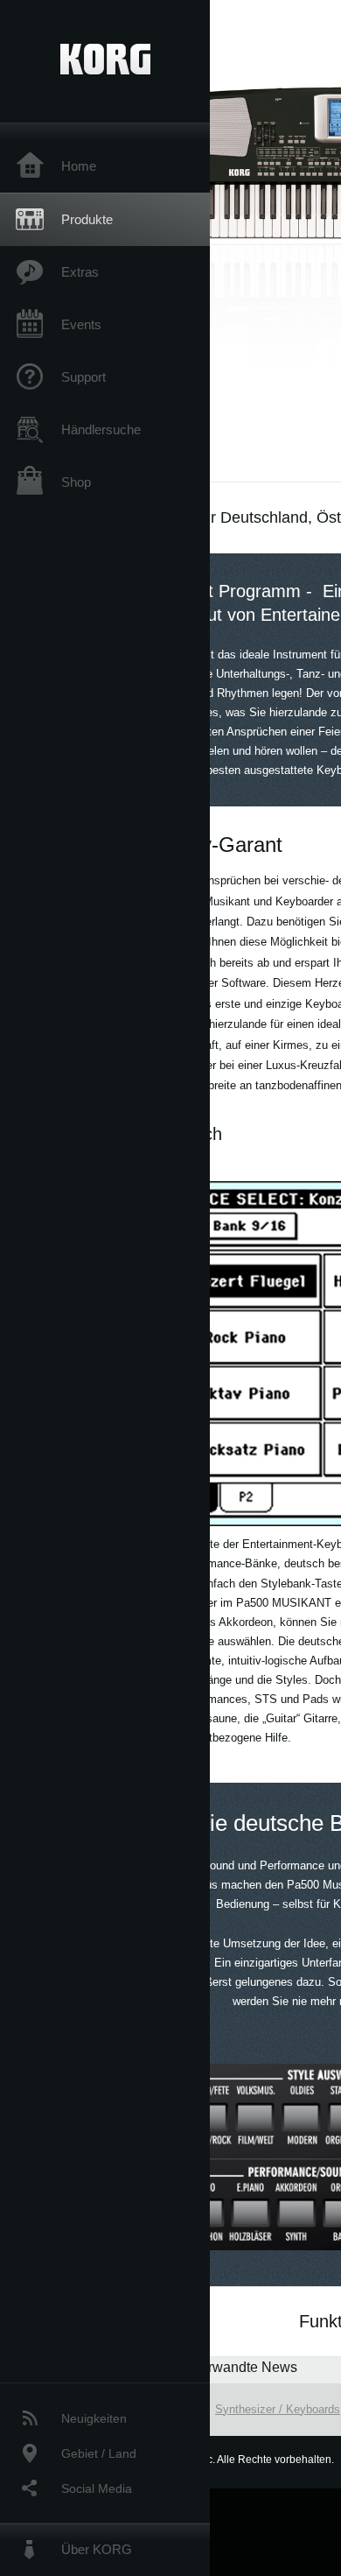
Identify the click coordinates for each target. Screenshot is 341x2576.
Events (81, 324)
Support (84, 377)
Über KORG (97, 2549)
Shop (76, 482)
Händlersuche (101, 429)
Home (79, 166)
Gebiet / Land (99, 2453)
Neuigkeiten (94, 2418)
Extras (80, 272)
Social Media (97, 2488)
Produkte (87, 219)
